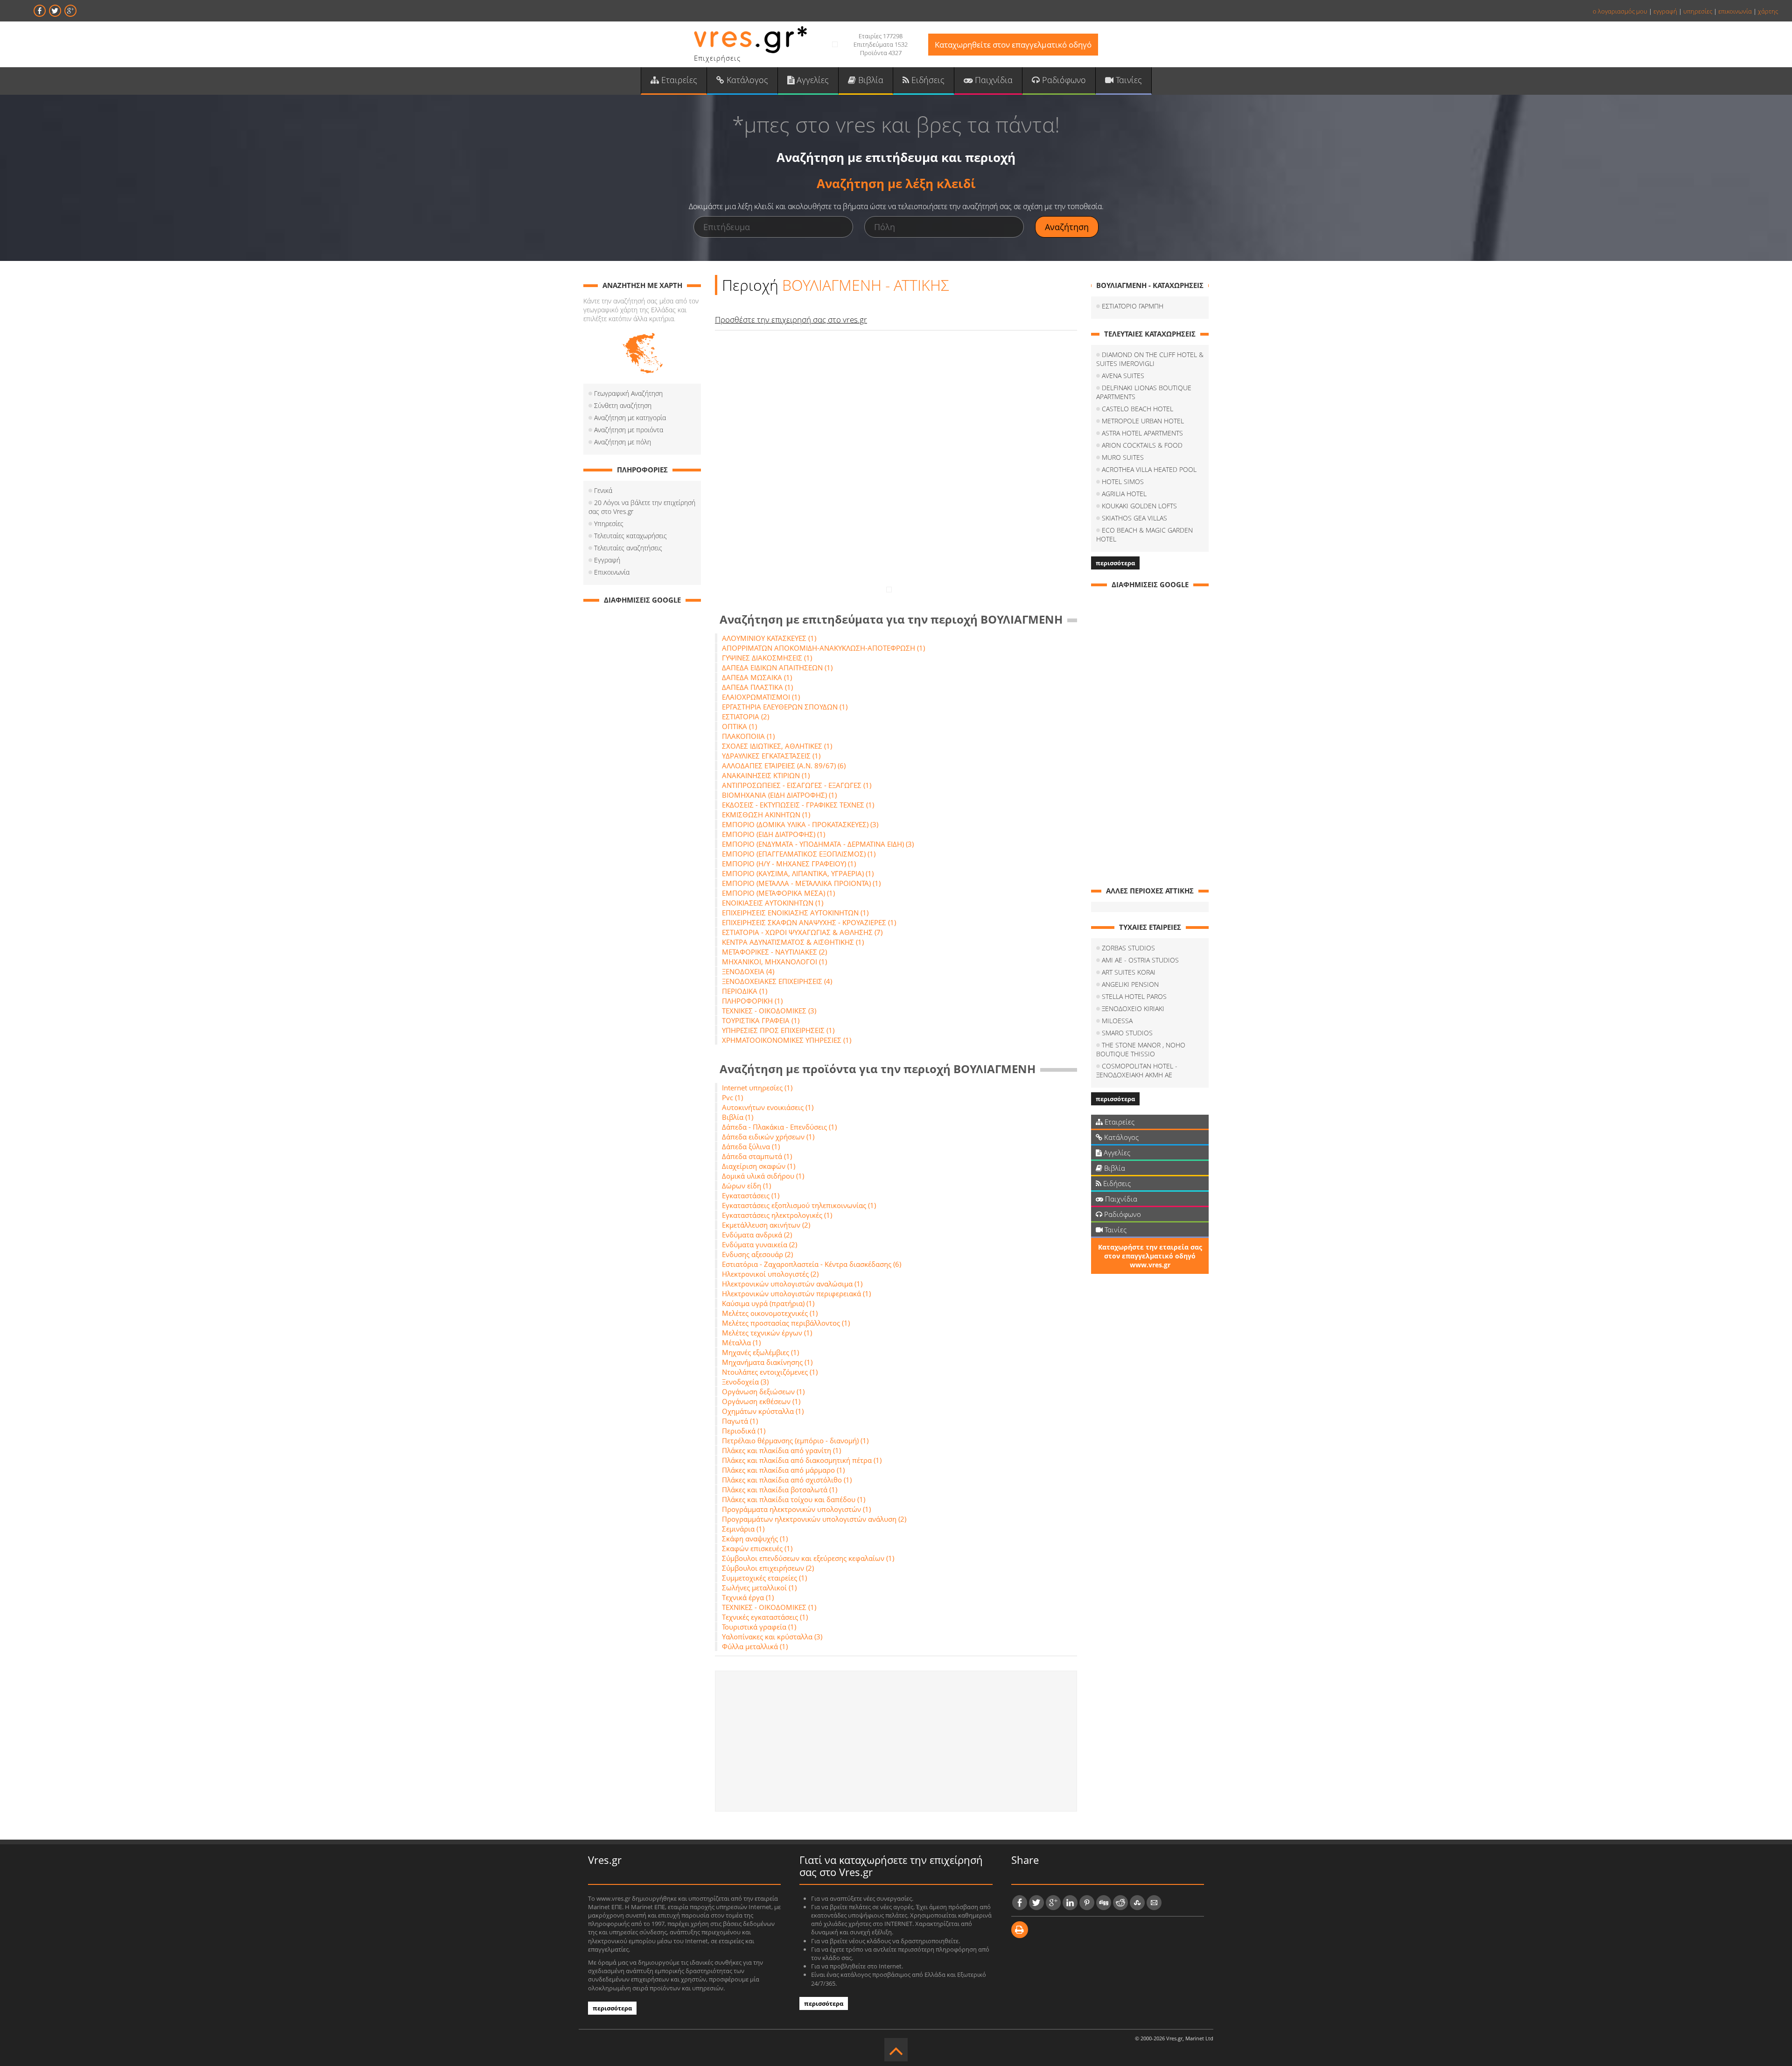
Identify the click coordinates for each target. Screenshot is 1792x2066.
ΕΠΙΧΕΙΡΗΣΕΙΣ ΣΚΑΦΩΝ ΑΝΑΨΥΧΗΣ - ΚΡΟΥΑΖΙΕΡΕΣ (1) (809, 922)
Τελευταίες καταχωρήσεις (630, 536)
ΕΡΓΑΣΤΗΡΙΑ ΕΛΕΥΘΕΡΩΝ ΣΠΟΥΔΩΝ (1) (785, 707)
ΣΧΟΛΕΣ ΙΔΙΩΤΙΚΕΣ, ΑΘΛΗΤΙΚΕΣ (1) (777, 746)
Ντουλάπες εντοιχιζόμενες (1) (770, 1372)
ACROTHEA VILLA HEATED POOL (1149, 469)
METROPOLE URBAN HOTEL (1143, 421)
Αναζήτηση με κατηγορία (630, 418)
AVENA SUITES (1123, 376)
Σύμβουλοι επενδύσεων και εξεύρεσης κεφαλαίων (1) (808, 1558)
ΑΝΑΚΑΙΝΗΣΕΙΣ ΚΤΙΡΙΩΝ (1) (766, 775)
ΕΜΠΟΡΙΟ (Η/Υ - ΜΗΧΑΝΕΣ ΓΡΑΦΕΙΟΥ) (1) (789, 864)
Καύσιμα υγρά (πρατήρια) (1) (768, 1303)
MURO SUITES (1123, 457)
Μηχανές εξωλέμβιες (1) (760, 1352)
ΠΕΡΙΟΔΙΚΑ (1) (745, 991)
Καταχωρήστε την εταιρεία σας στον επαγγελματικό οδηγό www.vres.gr (1150, 1256)
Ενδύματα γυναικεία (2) (759, 1244)
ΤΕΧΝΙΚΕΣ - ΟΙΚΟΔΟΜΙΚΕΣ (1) (769, 1607)
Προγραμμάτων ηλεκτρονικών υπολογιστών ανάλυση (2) (814, 1519)
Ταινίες (1128, 80)
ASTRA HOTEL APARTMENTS (1142, 433)
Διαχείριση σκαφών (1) (759, 1166)
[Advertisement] (896, 1741)
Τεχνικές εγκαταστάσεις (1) (765, 1617)
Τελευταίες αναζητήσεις (628, 548)
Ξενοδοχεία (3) (745, 1382)
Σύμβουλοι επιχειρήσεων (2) (768, 1568)
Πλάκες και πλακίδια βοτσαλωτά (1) (780, 1490)
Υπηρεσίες (609, 524)
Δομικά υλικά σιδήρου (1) (763, 1176)
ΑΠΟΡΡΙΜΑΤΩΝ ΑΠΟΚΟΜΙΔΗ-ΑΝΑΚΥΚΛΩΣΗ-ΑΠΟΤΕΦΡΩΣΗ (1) (823, 648)
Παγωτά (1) (740, 1421)
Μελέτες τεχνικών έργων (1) (767, 1333)
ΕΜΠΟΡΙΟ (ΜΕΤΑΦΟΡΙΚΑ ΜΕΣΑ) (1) (778, 893)
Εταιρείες (678, 80)
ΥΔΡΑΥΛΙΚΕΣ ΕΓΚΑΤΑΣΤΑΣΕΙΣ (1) (771, 756)
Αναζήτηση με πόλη (623, 442)
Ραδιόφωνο (1063, 80)
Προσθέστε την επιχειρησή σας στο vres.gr (791, 320)
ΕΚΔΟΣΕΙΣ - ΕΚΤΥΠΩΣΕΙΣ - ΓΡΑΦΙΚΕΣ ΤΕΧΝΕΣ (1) (798, 805)
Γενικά (603, 490)
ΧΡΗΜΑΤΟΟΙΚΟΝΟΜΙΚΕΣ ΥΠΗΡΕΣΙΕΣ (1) (787, 1040)
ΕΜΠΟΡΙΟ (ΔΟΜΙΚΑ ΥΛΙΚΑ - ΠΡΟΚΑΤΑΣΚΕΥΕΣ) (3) (800, 824)
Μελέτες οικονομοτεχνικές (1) (770, 1313)
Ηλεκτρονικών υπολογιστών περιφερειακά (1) (796, 1293)
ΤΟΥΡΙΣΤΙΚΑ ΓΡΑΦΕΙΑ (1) (761, 1020)
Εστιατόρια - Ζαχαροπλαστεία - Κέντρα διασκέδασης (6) (812, 1264)
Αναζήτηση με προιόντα (629, 430)
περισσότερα (1115, 563)
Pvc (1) (732, 1097)
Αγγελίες (812, 80)
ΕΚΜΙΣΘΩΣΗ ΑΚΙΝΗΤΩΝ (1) (766, 815)
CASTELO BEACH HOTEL (1137, 409)
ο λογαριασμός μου (1620, 11)
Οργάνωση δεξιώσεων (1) (763, 1391)
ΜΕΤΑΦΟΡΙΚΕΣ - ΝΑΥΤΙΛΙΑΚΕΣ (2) (774, 952)
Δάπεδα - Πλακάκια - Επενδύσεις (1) (779, 1127)
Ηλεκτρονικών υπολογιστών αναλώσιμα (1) (792, 1284)
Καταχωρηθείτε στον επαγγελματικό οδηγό (1013, 45)
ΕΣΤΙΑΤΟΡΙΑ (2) (745, 717)
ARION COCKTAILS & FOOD (1142, 445)
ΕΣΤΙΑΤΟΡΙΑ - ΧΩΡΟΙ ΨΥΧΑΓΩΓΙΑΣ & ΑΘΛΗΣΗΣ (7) (802, 932)
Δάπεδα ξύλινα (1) (751, 1146)
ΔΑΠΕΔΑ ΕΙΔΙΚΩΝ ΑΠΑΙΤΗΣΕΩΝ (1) (777, 668)
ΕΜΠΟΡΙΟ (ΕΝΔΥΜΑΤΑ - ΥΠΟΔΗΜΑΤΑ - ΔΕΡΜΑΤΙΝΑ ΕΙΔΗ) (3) (818, 844)
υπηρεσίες (1698, 11)
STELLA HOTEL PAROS (1134, 996)
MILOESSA (1117, 1021)
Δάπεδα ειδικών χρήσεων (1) (768, 1137)
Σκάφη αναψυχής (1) (755, 1539)
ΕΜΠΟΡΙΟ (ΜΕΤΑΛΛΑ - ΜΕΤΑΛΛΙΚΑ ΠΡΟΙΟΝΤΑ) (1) (801, 883)
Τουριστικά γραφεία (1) (759, 1627)
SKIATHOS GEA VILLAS (1134, 518)
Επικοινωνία (612, 572)
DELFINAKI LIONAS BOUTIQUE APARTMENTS (1144, 392)
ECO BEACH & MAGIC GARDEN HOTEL (1144, 534)
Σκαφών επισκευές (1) (757, 1548)
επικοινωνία (1735, 11)
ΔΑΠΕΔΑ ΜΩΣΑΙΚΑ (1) (757, 677)
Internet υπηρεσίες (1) (757, 1088)
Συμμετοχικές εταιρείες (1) (764, 1578)
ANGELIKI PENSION (1130, 984)
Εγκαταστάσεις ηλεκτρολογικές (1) (777, 1215)
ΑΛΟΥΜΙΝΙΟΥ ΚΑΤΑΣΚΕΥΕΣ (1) (769, 638)
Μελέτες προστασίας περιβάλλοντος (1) (786, 1323)
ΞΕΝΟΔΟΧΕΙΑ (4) (748, 971)
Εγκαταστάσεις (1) (751, 1195)
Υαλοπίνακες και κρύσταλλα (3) (772, 1637)
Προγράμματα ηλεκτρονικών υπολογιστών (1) (796, 1509)
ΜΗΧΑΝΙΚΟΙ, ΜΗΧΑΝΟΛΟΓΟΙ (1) (774, 962)
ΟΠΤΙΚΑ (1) (739, 726)
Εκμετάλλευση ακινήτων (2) (766, 1225)
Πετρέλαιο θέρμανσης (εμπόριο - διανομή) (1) (795, 1441)
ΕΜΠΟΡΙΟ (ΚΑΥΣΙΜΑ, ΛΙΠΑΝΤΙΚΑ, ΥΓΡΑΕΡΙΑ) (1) (798, 873)
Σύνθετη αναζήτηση (623, 405)
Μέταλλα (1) (741, 1342)
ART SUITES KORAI (1129, 972)
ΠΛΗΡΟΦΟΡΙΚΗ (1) (752, 1001)
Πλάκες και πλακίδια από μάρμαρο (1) (783, 1470)
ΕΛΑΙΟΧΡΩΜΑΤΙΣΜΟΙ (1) (761, 697)
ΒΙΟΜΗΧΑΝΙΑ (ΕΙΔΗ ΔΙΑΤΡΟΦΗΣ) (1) (779, 795)
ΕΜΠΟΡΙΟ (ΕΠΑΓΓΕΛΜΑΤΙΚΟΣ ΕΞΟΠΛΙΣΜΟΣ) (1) (799, 854)
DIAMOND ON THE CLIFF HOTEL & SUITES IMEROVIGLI (1150, 359)
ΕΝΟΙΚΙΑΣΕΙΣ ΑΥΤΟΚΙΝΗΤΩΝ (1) (773, 903)
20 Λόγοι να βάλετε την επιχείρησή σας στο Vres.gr (642, 507)
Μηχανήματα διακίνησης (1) (767, 1362)
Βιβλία (870, 80)
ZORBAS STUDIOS (1128, 948)
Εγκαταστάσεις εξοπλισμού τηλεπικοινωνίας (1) (799, 1205)
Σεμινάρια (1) (743, 1529)
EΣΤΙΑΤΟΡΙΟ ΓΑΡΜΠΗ (1133, 306)
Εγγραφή (607, 560)
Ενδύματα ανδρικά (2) (757, 1235)
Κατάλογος (746, 80)
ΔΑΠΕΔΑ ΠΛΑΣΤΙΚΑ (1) (757, 687)
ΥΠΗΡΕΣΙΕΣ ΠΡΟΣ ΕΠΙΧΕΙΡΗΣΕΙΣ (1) (778, 1030)
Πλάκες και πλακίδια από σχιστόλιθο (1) (787, 1480)
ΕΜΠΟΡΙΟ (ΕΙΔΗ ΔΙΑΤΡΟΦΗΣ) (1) (773, 834)
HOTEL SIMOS (1123, 481)
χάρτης (1768, 11)
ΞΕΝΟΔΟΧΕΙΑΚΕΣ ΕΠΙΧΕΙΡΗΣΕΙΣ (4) (777, 981)
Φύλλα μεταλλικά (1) (755, 1646)
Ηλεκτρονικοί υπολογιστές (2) (770, 1274)
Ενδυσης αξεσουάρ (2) (757, 1254)
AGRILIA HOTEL (1124, 494)
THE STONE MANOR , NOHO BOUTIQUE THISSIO (1141, 1049)
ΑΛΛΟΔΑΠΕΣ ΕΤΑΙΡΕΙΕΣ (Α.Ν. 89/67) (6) (784, 766)
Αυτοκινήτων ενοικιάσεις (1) (768, 1107)
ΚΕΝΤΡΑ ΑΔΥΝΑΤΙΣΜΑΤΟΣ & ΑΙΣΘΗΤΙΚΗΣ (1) (793, 942)
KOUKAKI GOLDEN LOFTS (1139, 506)
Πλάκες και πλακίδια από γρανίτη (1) (781, 1450)
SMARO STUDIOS (1127, 1033)
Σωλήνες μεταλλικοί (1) (759, 1588)
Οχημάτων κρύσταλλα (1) (763, 1411)
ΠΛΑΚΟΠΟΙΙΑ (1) (748, 736)
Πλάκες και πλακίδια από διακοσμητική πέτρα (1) (802, 1460)
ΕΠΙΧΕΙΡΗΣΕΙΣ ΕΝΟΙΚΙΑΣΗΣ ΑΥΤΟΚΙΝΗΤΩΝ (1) (795, 913)
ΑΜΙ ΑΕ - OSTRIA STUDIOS (1140, 960)
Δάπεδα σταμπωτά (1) (757, 1156)
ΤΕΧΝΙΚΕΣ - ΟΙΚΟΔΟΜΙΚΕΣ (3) (769, 1011)
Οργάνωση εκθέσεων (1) (761, 1401)
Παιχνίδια (993, 80)
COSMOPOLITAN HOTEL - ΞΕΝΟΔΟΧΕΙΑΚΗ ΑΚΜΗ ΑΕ (1137, 1070)
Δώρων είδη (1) (746, 1186)
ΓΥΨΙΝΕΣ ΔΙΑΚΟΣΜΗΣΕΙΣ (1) (767, 658)
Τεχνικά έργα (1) (748, 1597)
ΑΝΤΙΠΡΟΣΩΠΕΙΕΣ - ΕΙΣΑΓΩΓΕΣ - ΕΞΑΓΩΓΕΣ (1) (797, 785)
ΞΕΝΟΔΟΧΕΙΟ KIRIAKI (1133, 1008)
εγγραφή (1665, 11)
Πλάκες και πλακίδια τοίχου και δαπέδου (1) (794, 1499)
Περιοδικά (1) (744, 1431)
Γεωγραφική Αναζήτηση (628, 393)
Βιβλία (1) (738, 1117)
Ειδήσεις (927, 80)
